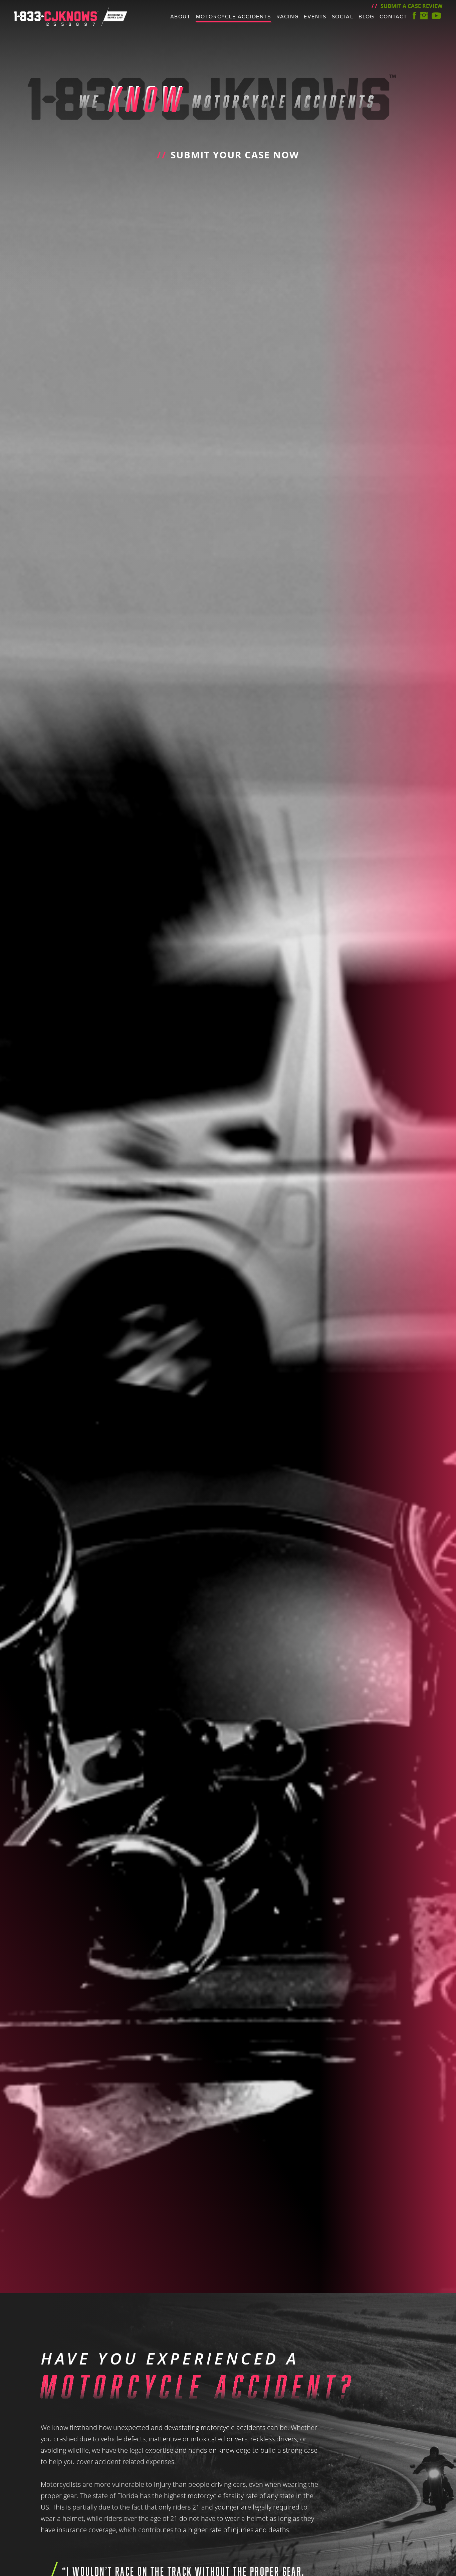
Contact (393, 17)
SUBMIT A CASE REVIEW (407, 6)
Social (343, 17)
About (180, 17)
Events (315, 17)
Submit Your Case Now (228, 155)
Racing (288, 17)
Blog (366, 17)
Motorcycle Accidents (234, 17)
